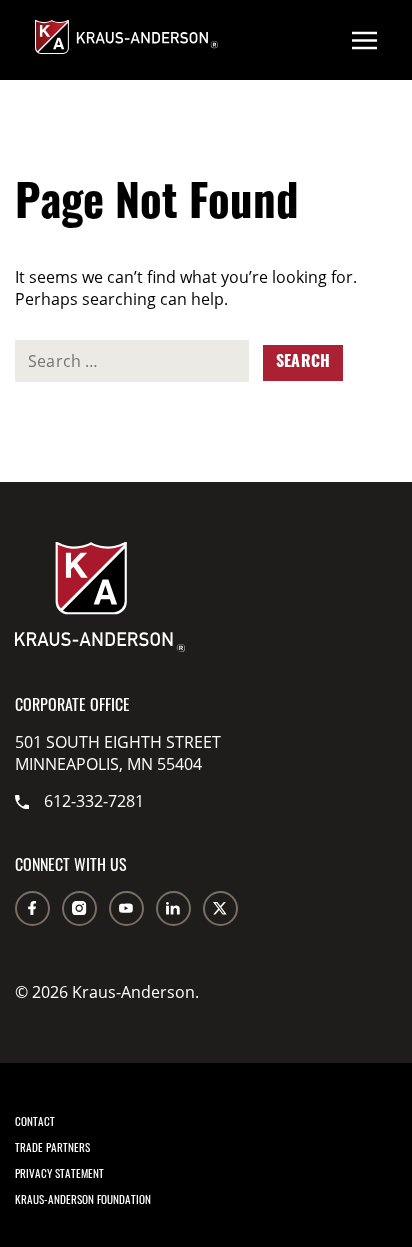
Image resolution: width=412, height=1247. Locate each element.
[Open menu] (364, 40)
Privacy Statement (59, 1173)
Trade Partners (52, 1147)
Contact (35, 1121)
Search (303, 363)
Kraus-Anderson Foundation (83, 1199)
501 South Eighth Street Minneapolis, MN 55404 (118, 753)
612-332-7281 (94, 801)
